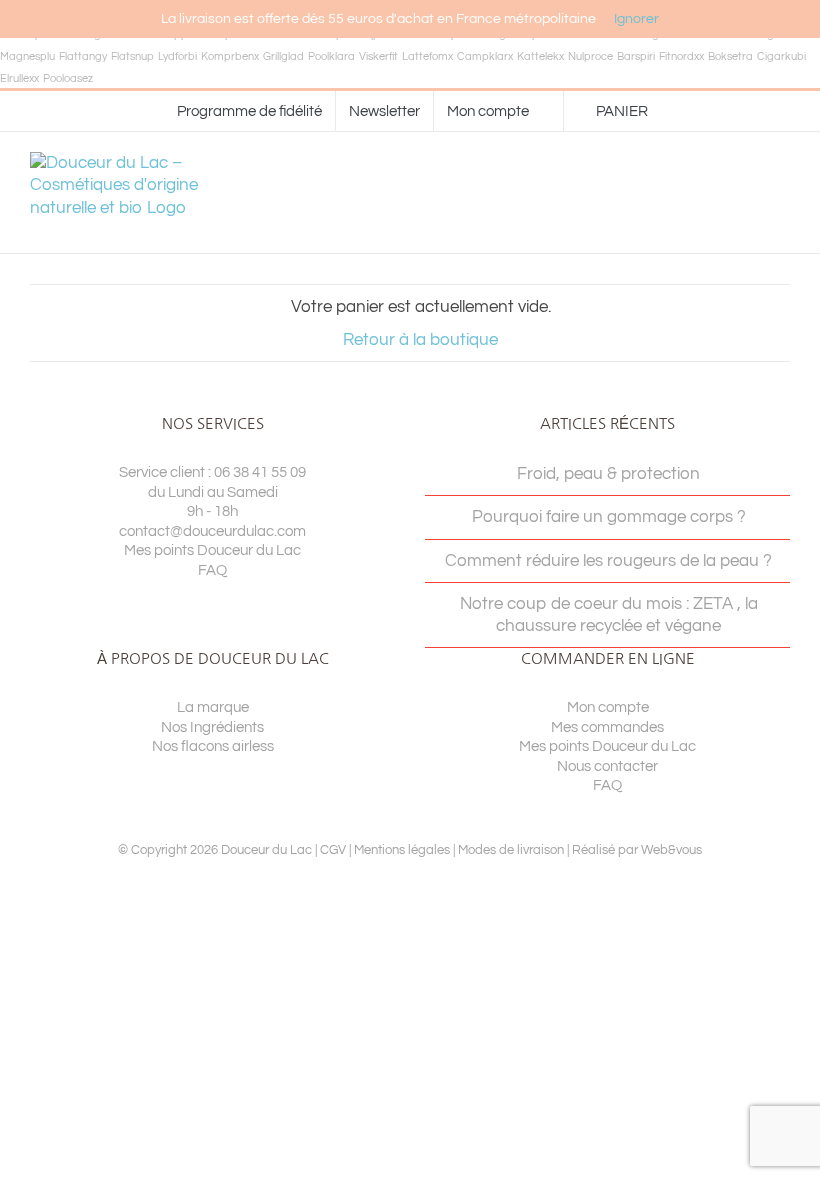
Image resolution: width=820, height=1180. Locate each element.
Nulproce (590, 56)
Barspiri (636, 56)
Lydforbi (177, 56)
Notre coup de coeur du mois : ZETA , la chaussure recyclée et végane (609, 615)
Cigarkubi (781, 56)
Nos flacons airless (213, 746)
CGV (333, 850)
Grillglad (283, 56)
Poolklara (331, 56)
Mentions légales (402, 850)
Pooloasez (68, 78)
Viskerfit (378, 56)
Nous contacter (607, 766)
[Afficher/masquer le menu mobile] (782, 192)
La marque (213, 707)
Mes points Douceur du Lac (212, 550)
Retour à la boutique (420, 340)
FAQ (212, 570)
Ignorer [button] (636, 19)
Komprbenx (230, 56)
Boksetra (730, 56)
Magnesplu (27, 56)
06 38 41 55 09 (260, 472)
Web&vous (671, 850)
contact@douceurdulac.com (212, 531)
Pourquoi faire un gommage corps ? (609, 517)
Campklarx (485, 56)
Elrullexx (19, 78)
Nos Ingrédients (212, 727)
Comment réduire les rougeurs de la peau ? (608, 561)
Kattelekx (540, 56)
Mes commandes (607, 727)
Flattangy (83, 56)
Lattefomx (427, 56)
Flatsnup (132, 56)
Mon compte (608, 707)
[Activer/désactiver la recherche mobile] (746, 192)
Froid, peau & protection (608, 474)
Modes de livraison (511, 850)
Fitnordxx (681, 56)
